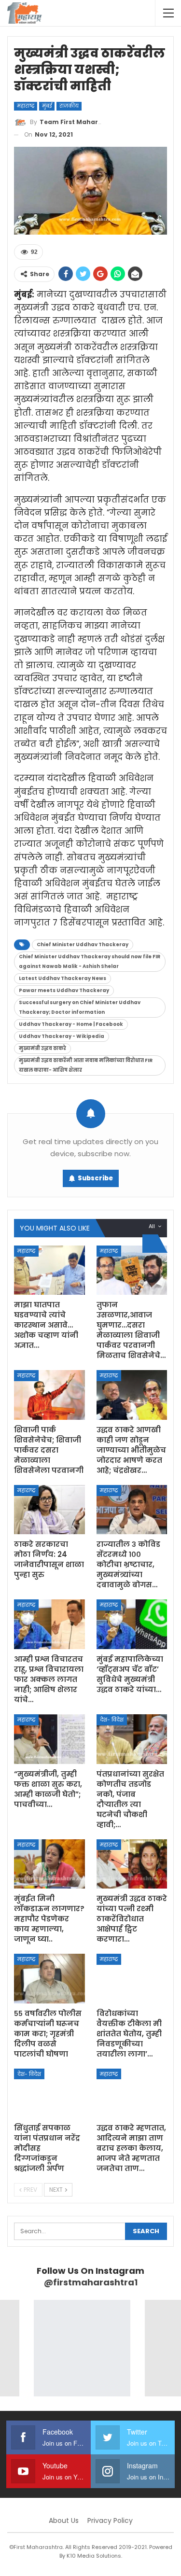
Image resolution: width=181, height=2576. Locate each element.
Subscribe (95, 1178)
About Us (64, 2520)
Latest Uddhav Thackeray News (63, 978)
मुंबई (47, 106)
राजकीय (69, 106)
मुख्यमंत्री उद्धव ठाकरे (42, 1048)
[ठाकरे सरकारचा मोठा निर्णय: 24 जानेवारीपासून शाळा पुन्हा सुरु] (49, 1510)
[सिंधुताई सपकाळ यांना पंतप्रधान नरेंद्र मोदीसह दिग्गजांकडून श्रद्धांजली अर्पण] (49, 2093)
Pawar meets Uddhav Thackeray (64, 990)
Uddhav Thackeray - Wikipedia (62, 1036)
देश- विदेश (112, 1720)
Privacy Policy (110, 2520)
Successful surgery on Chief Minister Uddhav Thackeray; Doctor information (80, 1007)
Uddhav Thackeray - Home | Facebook (71, 1024)
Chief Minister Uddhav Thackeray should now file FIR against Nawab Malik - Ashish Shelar (90, 961)
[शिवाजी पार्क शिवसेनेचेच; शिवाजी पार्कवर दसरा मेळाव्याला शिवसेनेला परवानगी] (49, 1395)
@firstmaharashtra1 (91, 2282)
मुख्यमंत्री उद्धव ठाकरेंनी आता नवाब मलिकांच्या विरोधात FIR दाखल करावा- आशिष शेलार (86, 1065)
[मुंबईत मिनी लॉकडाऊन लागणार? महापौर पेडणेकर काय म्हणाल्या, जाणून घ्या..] (49, 1864)
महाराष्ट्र (26, 106)
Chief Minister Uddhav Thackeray (83, 945)
